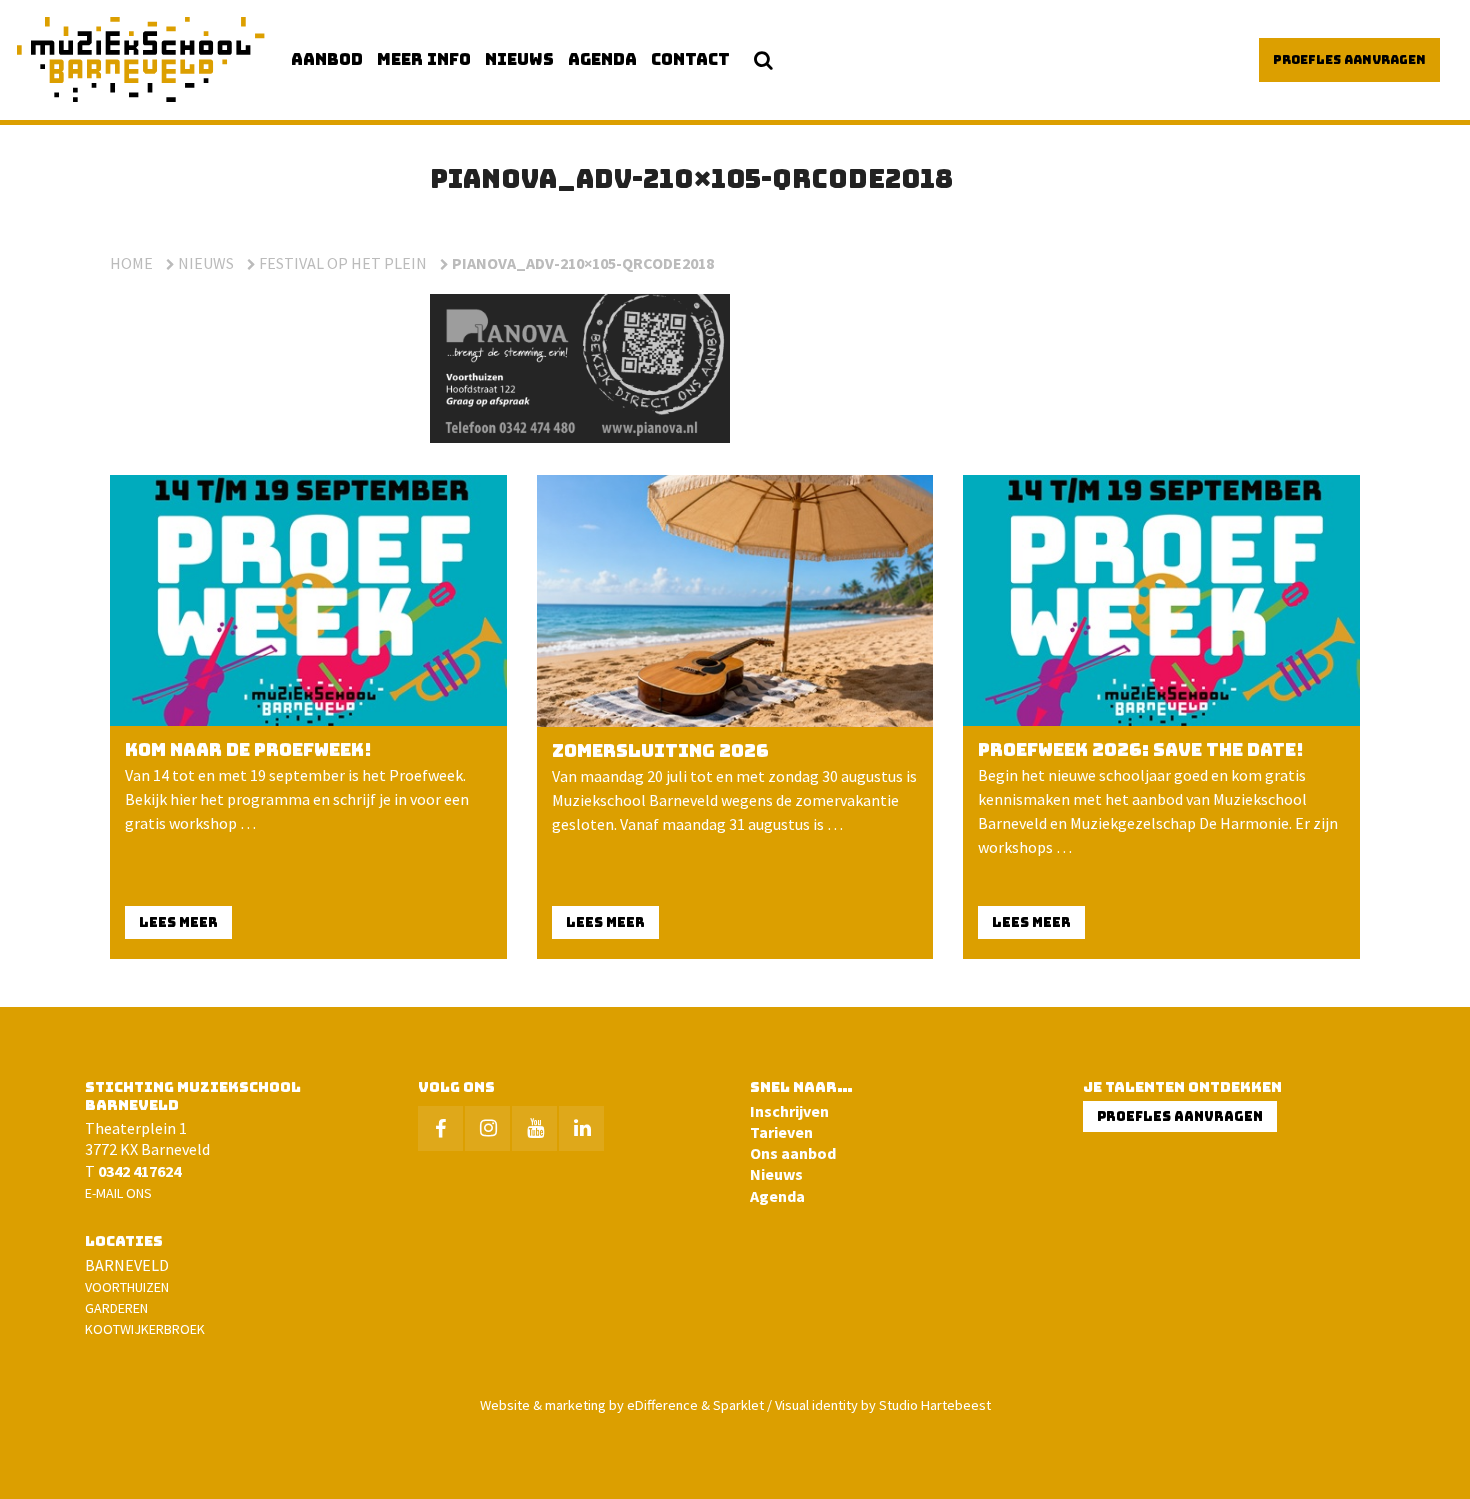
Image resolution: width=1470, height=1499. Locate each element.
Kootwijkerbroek (145, 1329)
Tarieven (781, 1132)
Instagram (487, 1128)
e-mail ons (118, 1193)
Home (131, 263)
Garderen (116, 1308)
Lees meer (178, 922)
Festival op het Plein (343, 263)
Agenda (777, 1196)
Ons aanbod (793, 1153)
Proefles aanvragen (1349, 60)
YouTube (534, 1128)
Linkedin (581, 1128)
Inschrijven (789, 1111)
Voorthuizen (127, 1287)
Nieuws (206, 263)
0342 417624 (139, 1171)
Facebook (440, 1128)
